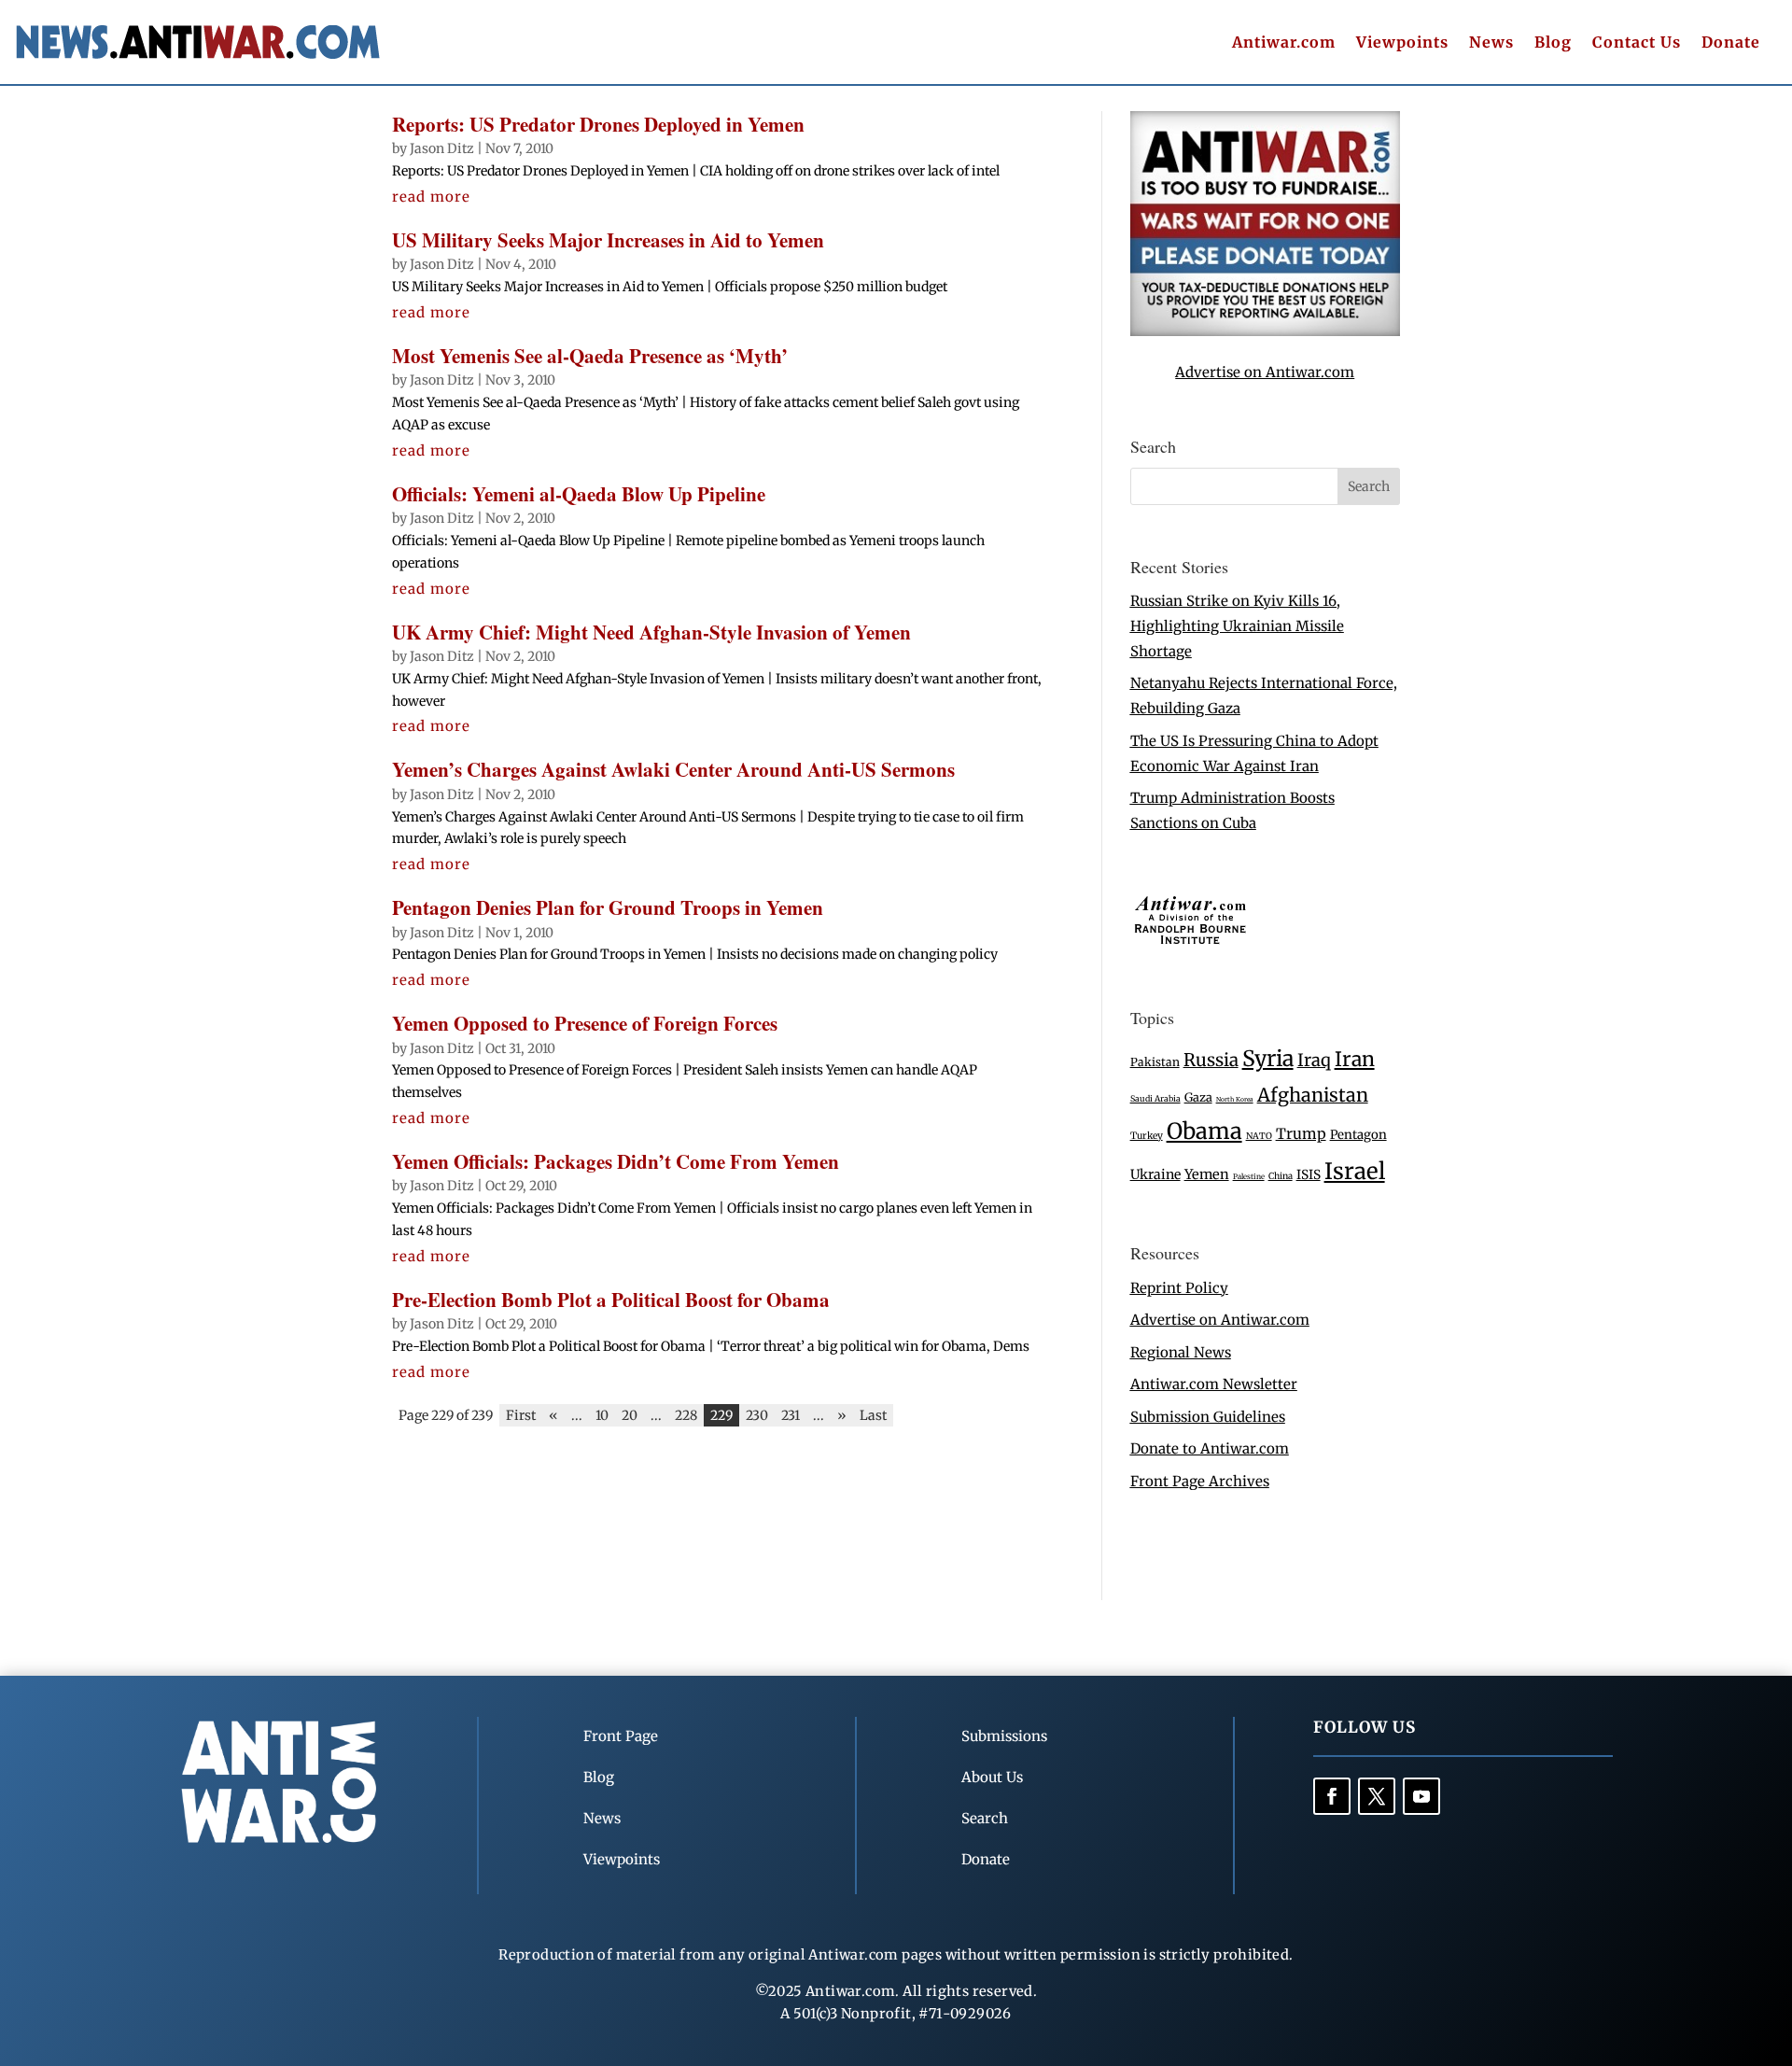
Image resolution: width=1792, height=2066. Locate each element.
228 (686, 1415)
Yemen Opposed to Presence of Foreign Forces (585, 1023)
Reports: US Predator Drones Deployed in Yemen (598, 124)
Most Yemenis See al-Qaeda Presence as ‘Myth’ (590, 356)
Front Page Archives (1200, 1481)
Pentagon (1358, 1135)
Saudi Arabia (1155, 1098)
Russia (1211, 1060)
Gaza (1198, 1097)
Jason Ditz (442, 148)
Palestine (1249, 1176)
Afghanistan (1313, 1095)
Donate (1731, 43)
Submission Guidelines (1208, 1417)
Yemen (1207, 1174)
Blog (1553, 43)
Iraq (1314, 1060)
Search (985, 1818)
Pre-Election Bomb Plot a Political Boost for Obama (611, 1300)
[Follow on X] (1377, 1796)
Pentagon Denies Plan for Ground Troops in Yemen (608, 907)
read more (431, 197)
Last (873, 1415)
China (1281, 1176)
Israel (1355, 1171)
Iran (1355, 1059)
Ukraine (1155, 1174)
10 (602, 1415)
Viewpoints (1402, 43)
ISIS (1309, 1175)
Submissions (1004, 1736)
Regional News (1181, 1352)
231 (791, 1415)
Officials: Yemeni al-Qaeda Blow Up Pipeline (579, 494)
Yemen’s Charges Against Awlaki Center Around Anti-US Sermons (673, 769)
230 (757, 1415)
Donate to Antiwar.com (1210, 1448)
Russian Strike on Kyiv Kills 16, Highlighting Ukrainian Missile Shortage (1237, 626)
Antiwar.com (1284, 43)
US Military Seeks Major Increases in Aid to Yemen (608, 240)
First (521, 1415)
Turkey (1147, 1136)
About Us (992, 1777)
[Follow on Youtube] (1421, 1796)
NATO (1259, 1136)
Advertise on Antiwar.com (1265, 372)
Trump (1301, 1134)
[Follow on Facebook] (1332, 1796)
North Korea (1235, 1099)
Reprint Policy (1179, 1288)
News (1491, 43)
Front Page (621, 1736)
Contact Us (1637, 43)
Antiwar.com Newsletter (1214, 1384)
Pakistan (1155, 1062)
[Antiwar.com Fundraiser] (1265, 331)
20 (630, 1415)
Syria (1268, 1058)
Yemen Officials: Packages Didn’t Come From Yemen (616, 1161)
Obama (1204, 1131)
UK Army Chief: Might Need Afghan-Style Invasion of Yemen (651, 632)
